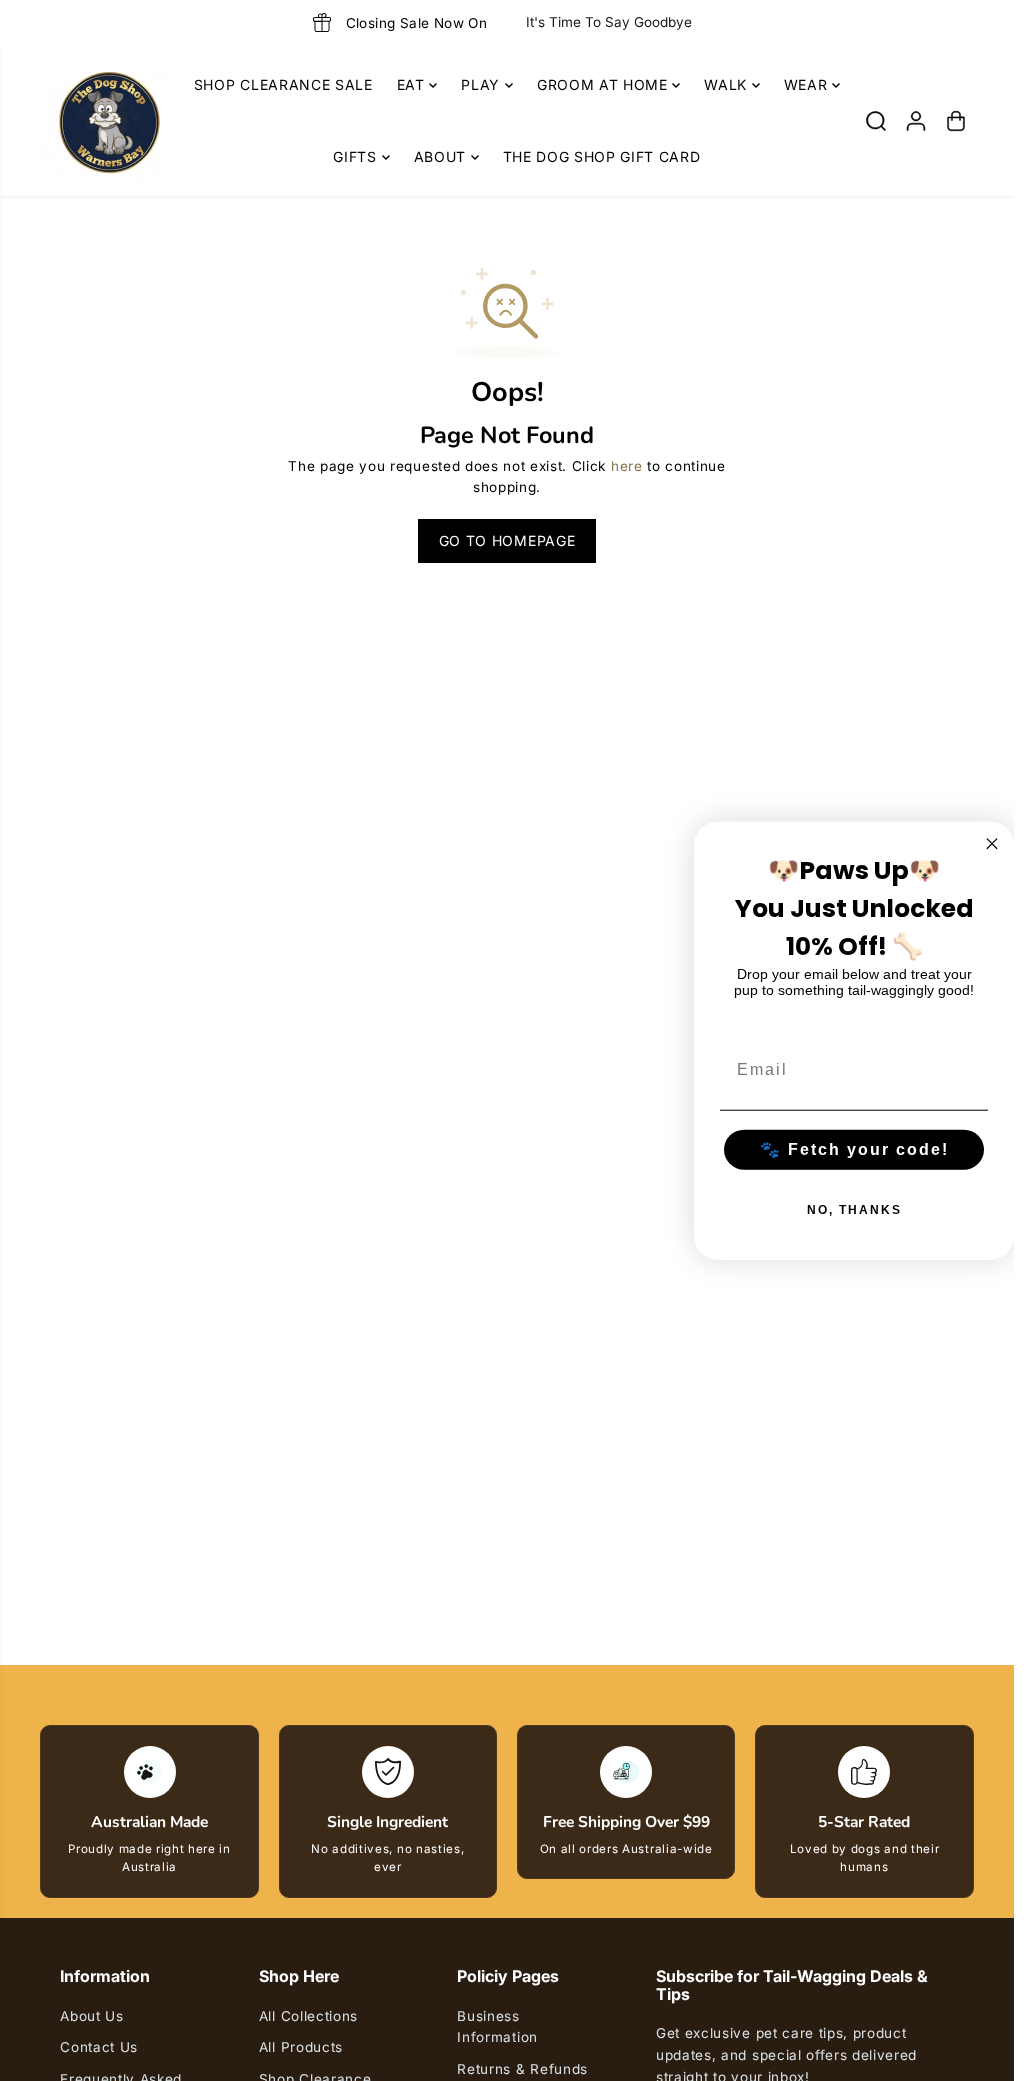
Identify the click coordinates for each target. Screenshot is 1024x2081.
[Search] (876, 121)
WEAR (808, 84)
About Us (91, 2016)
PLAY (482, 84)
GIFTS (357, 156)
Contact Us (99, 2047)
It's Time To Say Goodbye (609, 22)
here (627, 466)
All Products (301, 2047)
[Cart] (956, 121)
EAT (413, 84)
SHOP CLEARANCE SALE (283, 84)
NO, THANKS (854, 1210)
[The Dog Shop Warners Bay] (110, 121)
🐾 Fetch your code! (854, 1149)
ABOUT (442, 156)
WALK (727, 84)
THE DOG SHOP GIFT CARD (602, 156)
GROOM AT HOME (605, 84)
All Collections (308, 2016)
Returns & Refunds (522, 2069)
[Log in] (916, 121)
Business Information (497, 2027)
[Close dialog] (992, 843)
